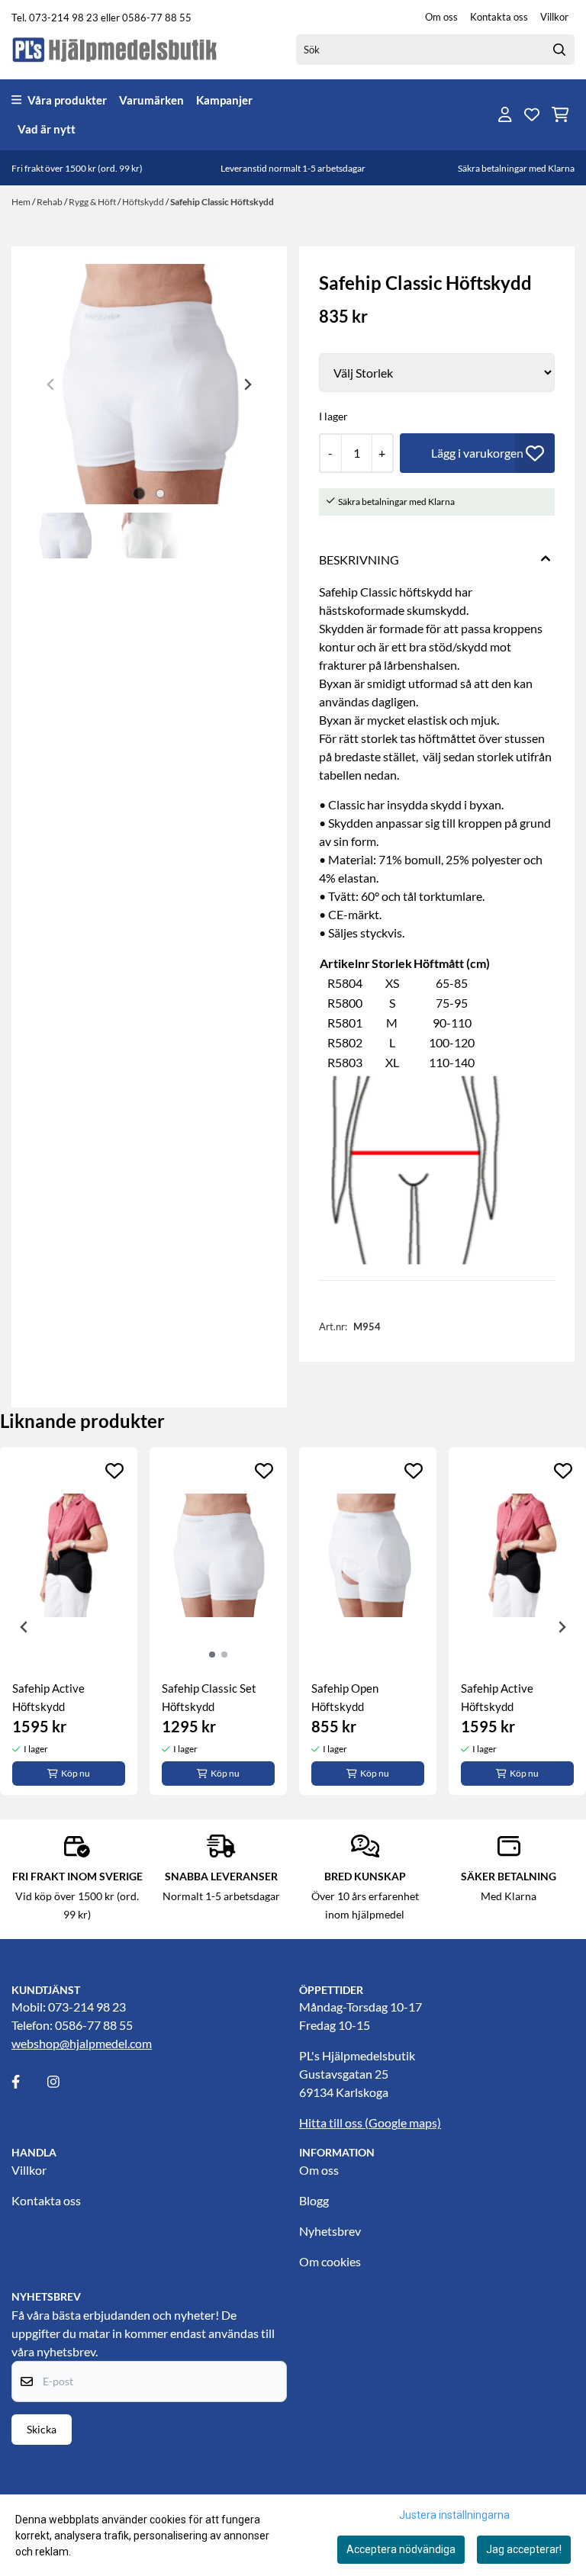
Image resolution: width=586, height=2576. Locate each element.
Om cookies (330, 2261)
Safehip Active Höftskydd (48, 1697)
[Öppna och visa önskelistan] (532, 114)
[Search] (559, 50)
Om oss (441, 17)
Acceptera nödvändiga (401, 2549)
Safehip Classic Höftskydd (222, 202)
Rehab (50, 202)
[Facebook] (28, 2082)
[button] (535, 453)
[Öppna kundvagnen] (560, 114)
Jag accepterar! (524, 2549)
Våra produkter (67, 100)
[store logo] (115, 49)
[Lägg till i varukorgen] (477, 453)
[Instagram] (64, 2082)
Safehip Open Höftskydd (345, 1697)
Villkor (554, 17)
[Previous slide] (51, 384)
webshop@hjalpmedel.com (82, 2043)
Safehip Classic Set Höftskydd (209, 1697)
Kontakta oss (499, 17)
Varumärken (151, 100)
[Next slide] (247, 384)
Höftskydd (144, 202)
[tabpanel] (69, 1621)
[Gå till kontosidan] (505, 114)
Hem (22, 202)
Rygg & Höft (93, 202)
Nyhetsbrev (330, 2231)
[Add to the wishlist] (114, 1471)
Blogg (314, 2200)
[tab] (138, 494)
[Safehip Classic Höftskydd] (149, 384)
